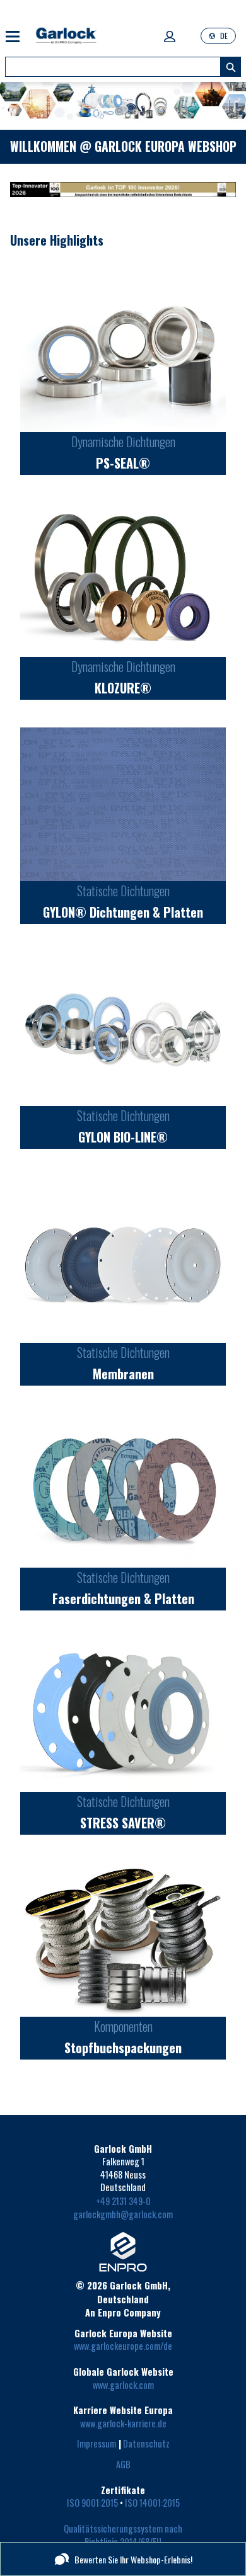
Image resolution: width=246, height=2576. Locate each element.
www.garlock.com (123, 2385)
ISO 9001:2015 (92, 2503)
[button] (170, 37)
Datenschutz (146, 2443)
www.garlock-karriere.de (123, 2423)
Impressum (97, 2443)
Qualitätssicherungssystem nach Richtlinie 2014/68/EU (124, 2535)
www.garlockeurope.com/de (123, 2346)
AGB (123, 2464)
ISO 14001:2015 (152, 2503)
